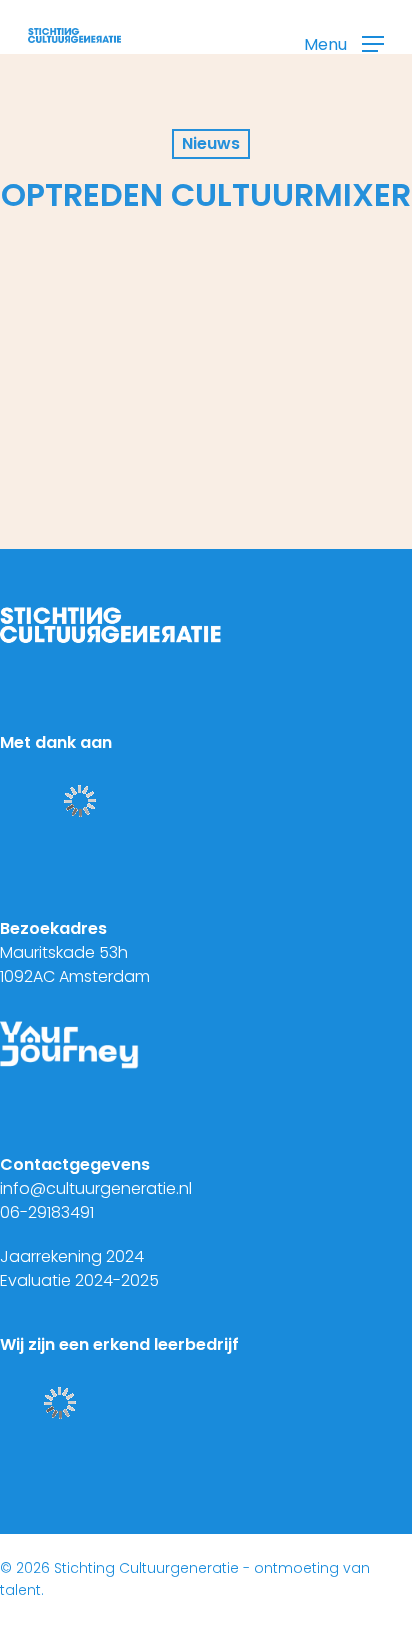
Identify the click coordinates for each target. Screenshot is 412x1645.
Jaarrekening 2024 (72, 1256)
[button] (344, 43)
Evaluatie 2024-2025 (79, 1280)
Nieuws (211, 143)
